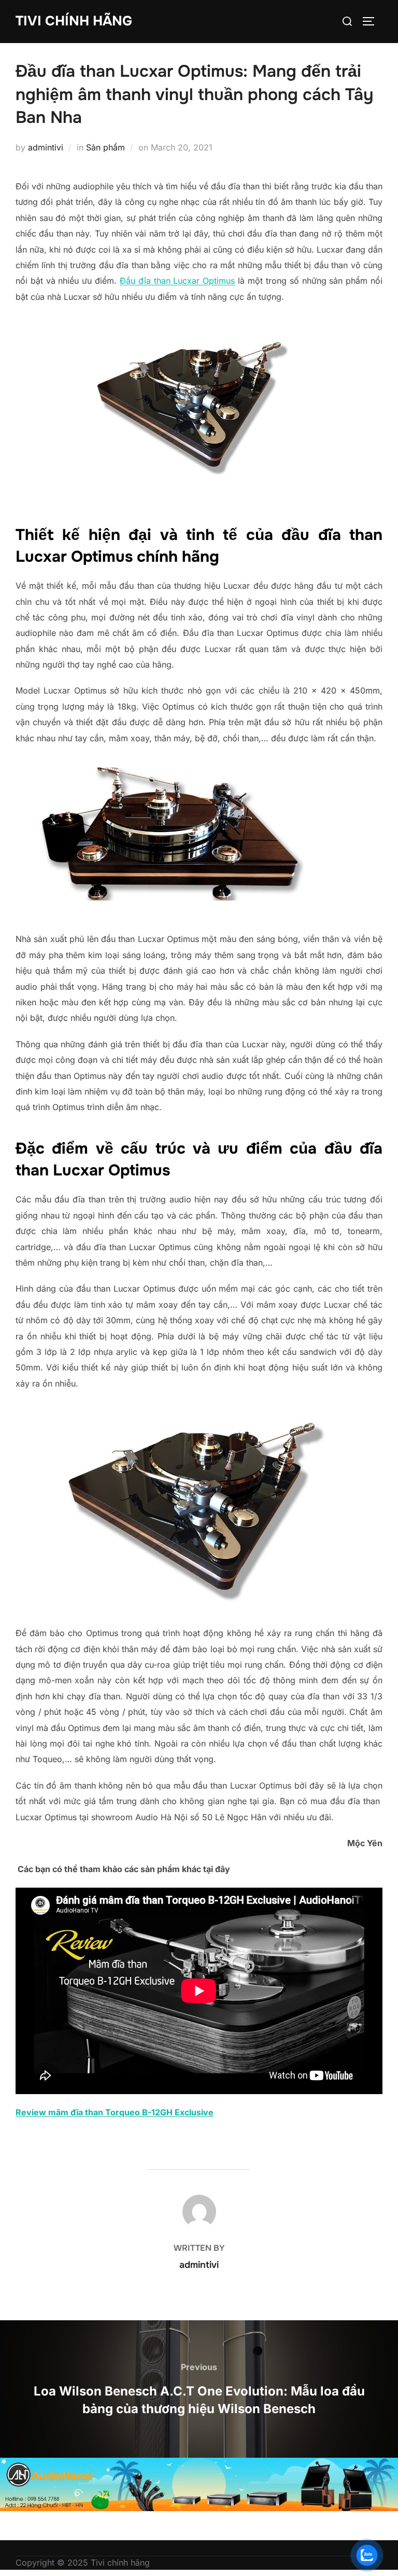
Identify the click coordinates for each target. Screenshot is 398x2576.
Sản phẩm (105, 147)
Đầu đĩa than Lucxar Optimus (177, 281)
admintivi (46, 147)
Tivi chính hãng (74, 21)
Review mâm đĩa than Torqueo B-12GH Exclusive (115, 2112)
